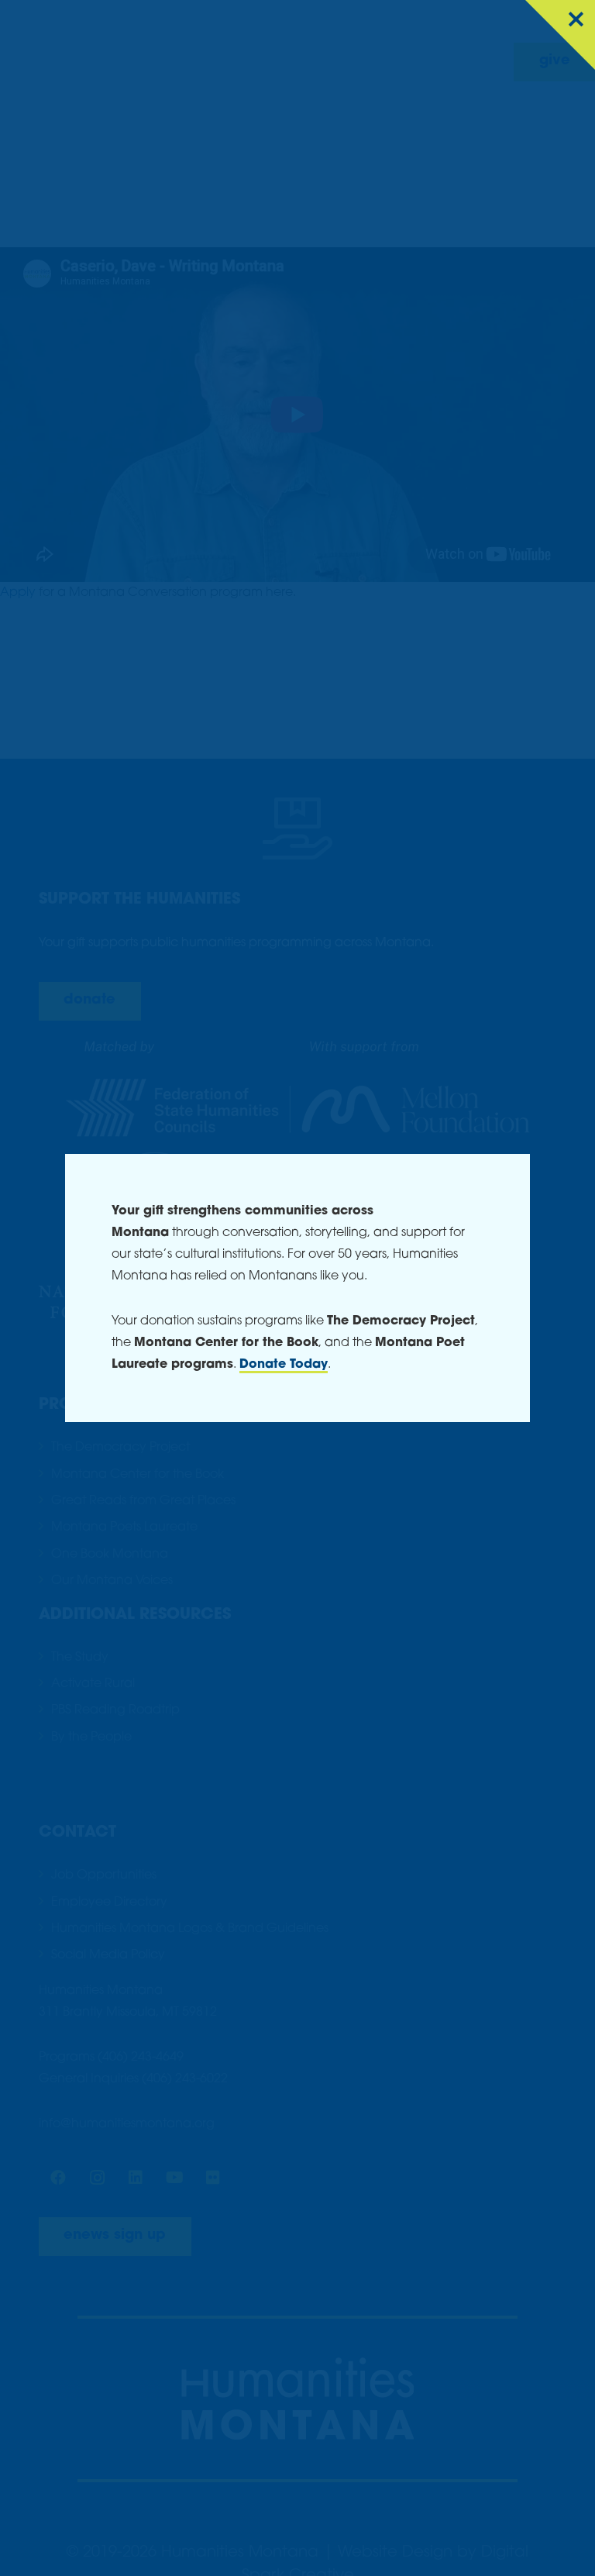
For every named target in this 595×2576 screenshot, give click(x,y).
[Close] (560, 35)
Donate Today (284, 1365)
